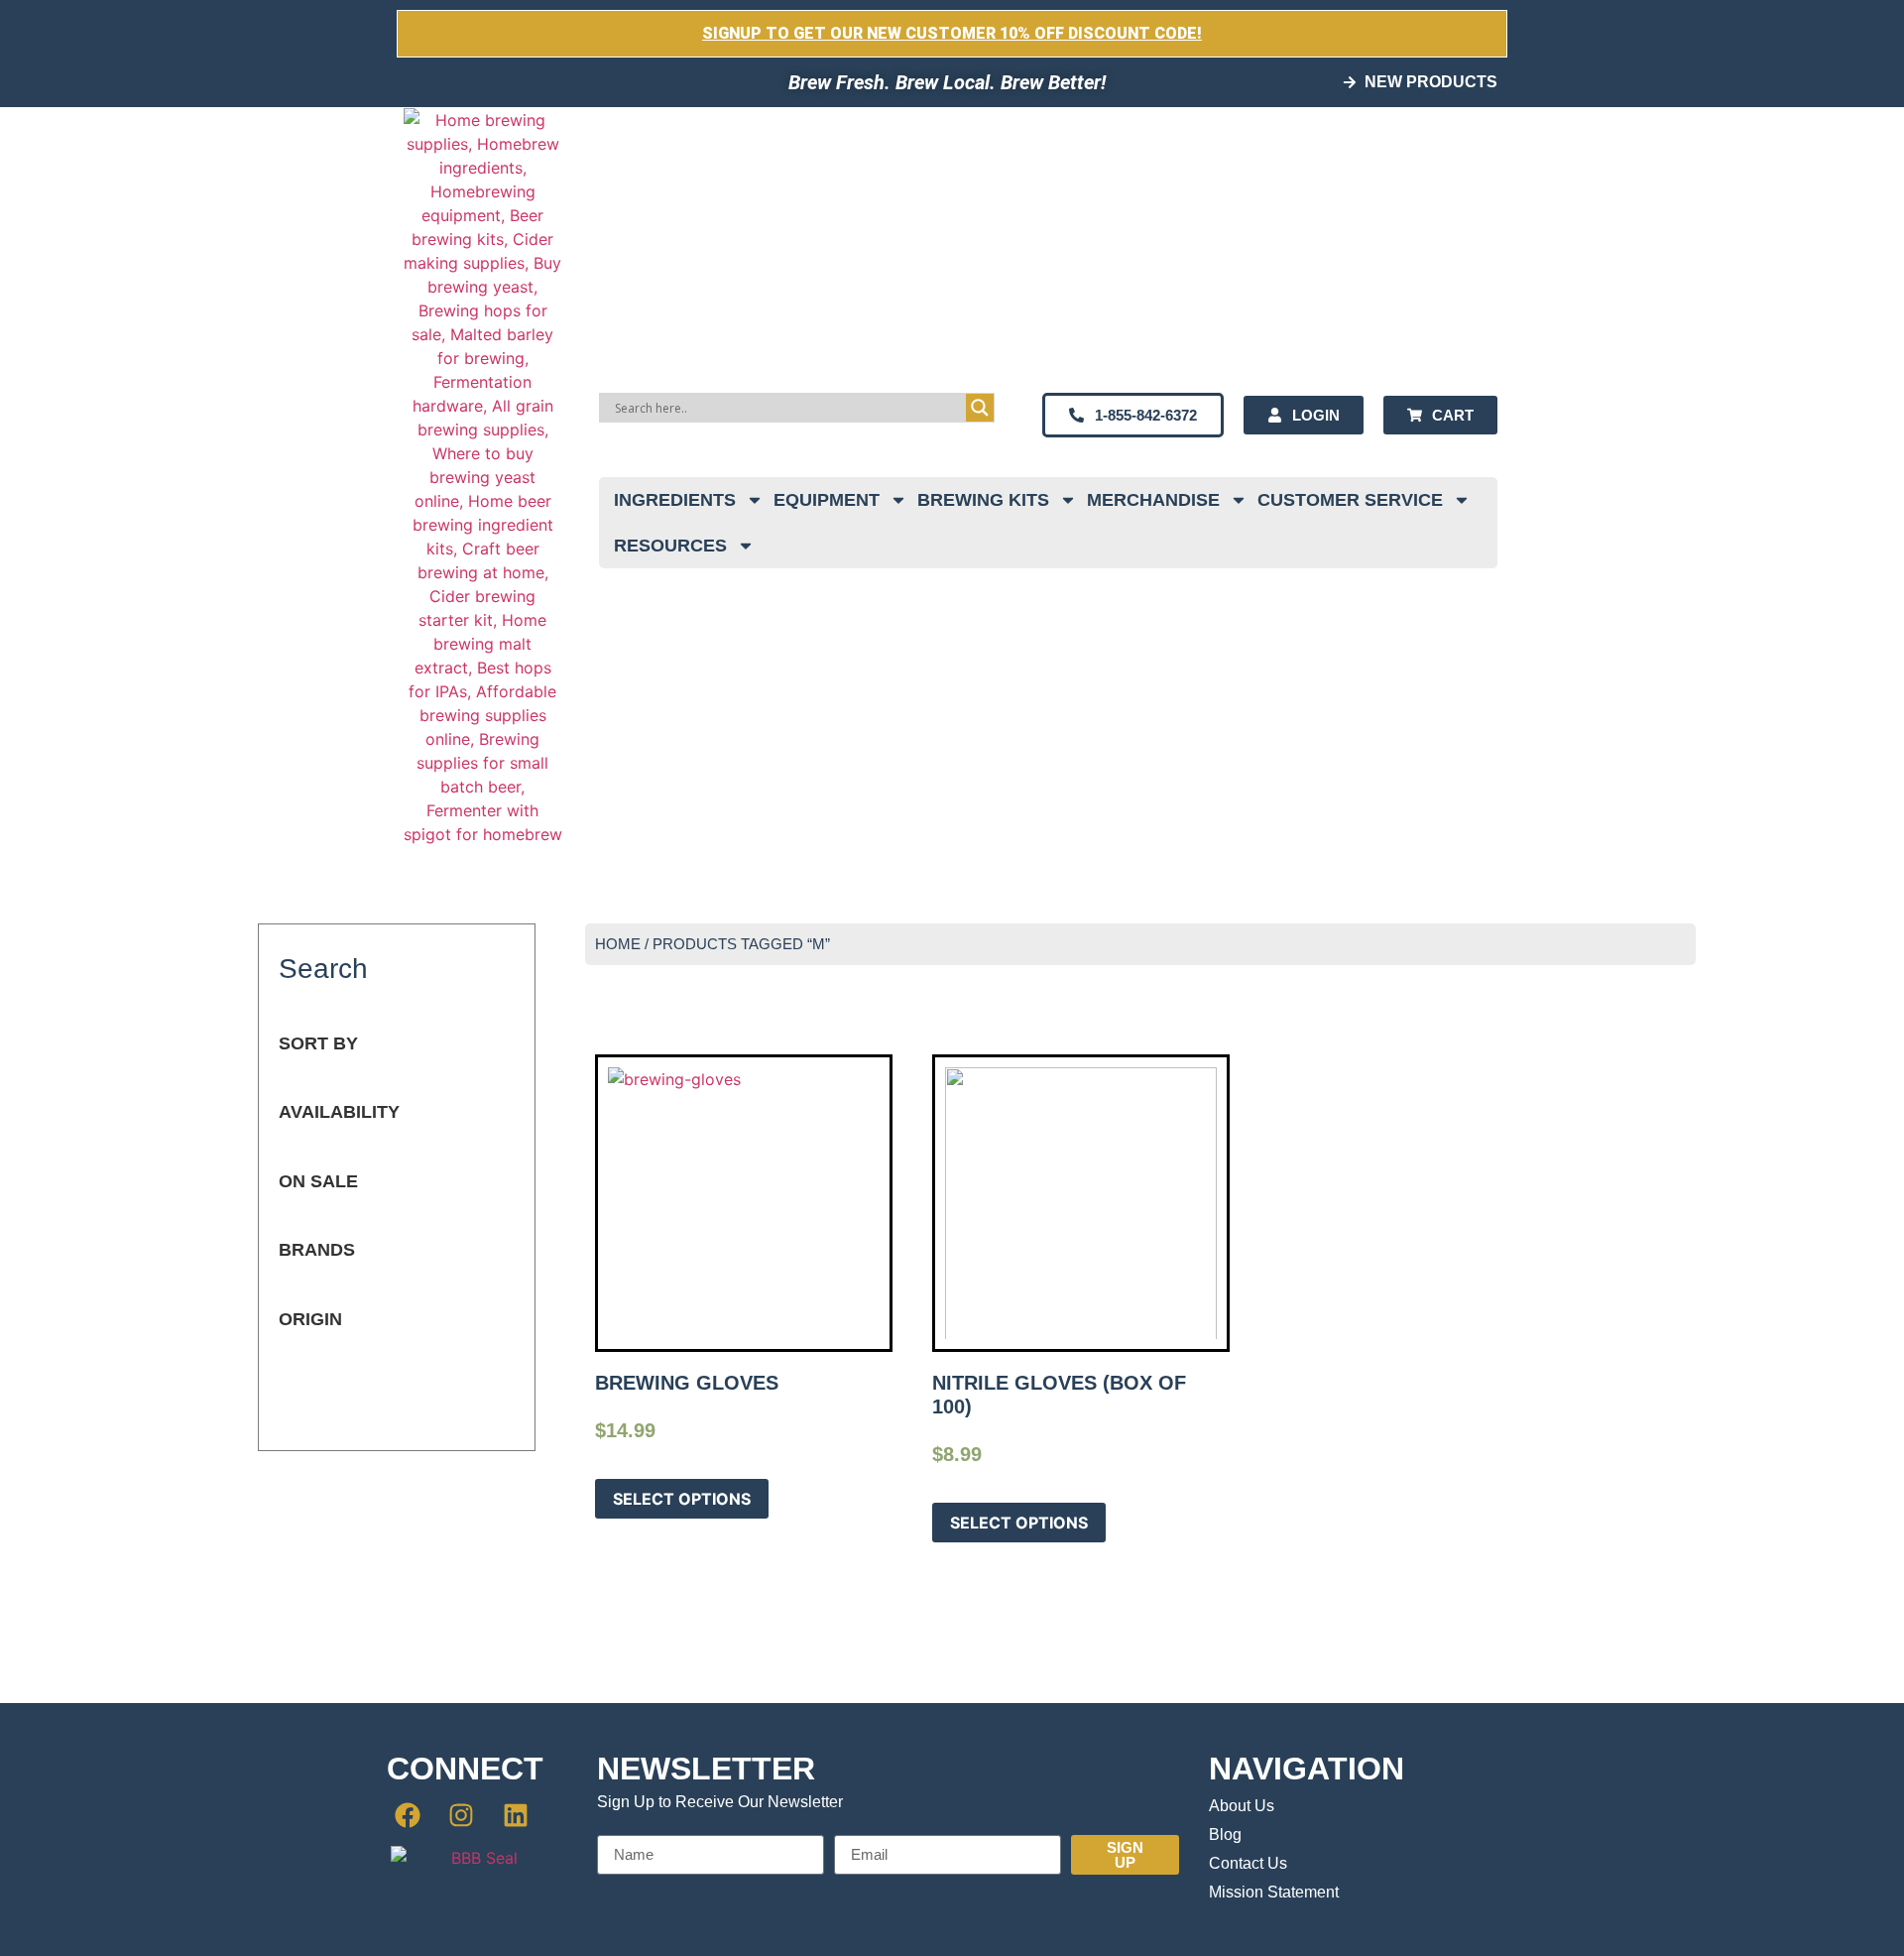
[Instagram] (462, 1815)
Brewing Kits (983, 500)
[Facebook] (408, 1815)
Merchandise (1153, 500)
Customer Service (1350, 500)
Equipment (827, 500)
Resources (670, 546)
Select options (682, 1499)
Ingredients (675, 500)
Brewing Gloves (687, 1383)
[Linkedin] (516, 1815)
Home (618, 944)
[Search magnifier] (980, 408)
